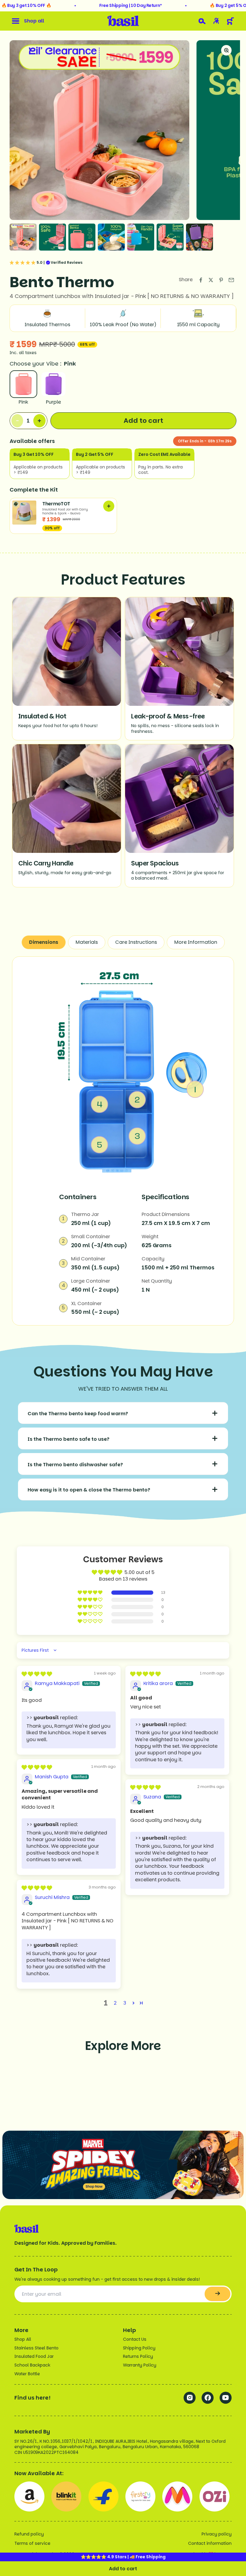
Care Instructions (136, 942)
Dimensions (44, 942)
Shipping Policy (139, 2348)
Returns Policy (138, 2356)
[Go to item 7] (199, 237)
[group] (123, 2165)
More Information (196, 942)
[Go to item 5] (141, 237)
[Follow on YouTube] (226, 2398)
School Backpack (32, 2365)
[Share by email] (231, 280)
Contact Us (135, 2339)
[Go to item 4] (111, 237)
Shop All (23, 2339)
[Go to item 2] (52, 237)
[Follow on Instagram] (190, 2398)
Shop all (34, 21)
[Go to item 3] (82, 237)
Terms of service (32, 2543)
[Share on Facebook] (201, 280)
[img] (37, 1674)
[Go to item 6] (170, 237)
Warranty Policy (140, 2365)
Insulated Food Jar (34, 2356)
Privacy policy (217, 2534)
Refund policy (29, 2534)
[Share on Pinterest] (221, 280)
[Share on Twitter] (211, 280)
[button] (90, 1593)
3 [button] (125, 2003)
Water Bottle (27, 2374)
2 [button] (115, 2003)
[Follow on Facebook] (208, 2398)
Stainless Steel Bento (36, 2348)
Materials (87, 942)
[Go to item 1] (23, 237)
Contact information (210, 2543)
